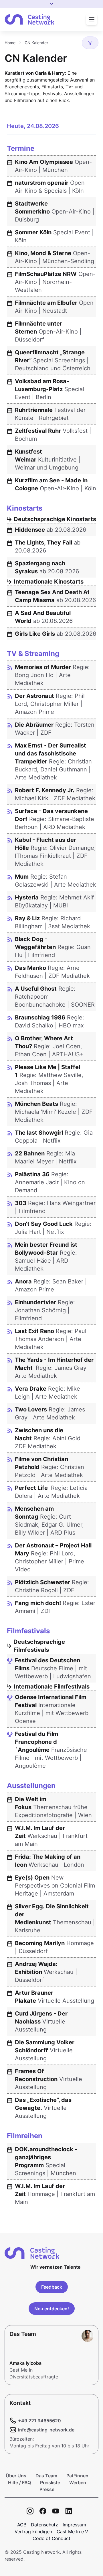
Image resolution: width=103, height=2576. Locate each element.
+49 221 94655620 (39, 2421)
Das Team (46, 2476)
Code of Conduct (51, 2538)
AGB (22, 2525)
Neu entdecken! (52, 2309)
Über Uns (16, 2476)
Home (10, 43)
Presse (47, 2489)
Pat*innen (77, 2476)
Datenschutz (44, 2525)
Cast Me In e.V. (73, 2532)
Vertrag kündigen (33, 2532)
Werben (78, 2482)
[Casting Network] (29, 20)
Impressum (74, 2525)
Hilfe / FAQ (19, 2482)
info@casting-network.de (46, 2430)
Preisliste (50, 2482)
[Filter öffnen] (90, 43)
